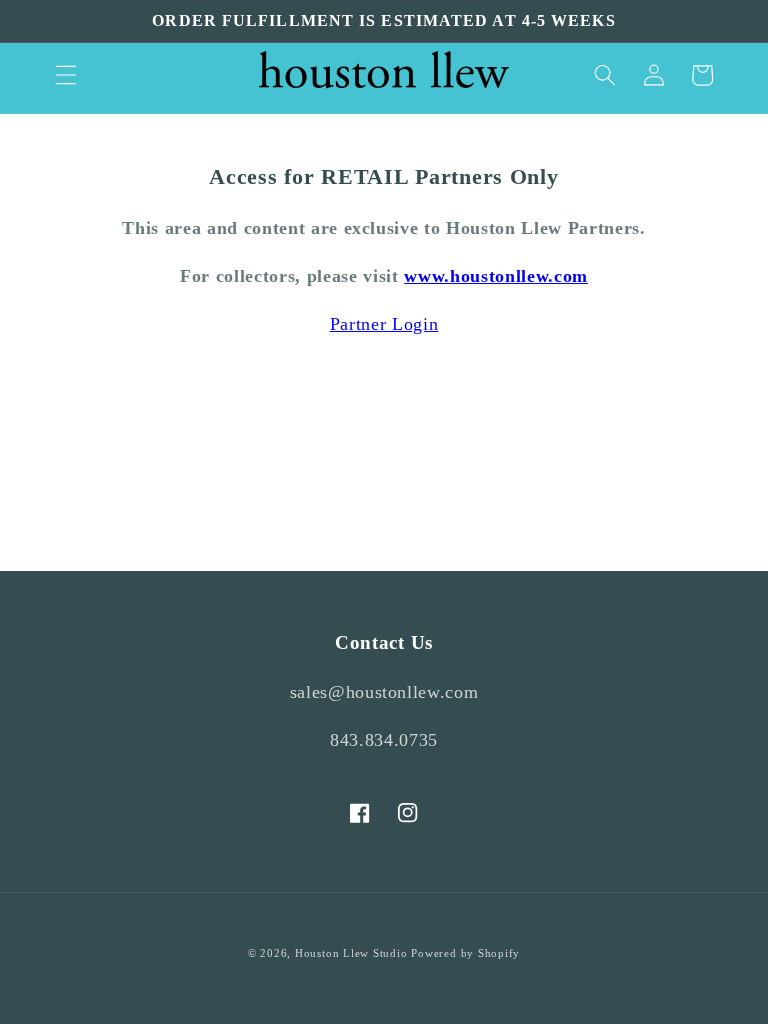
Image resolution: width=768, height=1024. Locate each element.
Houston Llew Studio (351, 953)
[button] (66, 75)
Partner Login (384, 324)
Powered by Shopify (465, 953)
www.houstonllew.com (496, 276)
